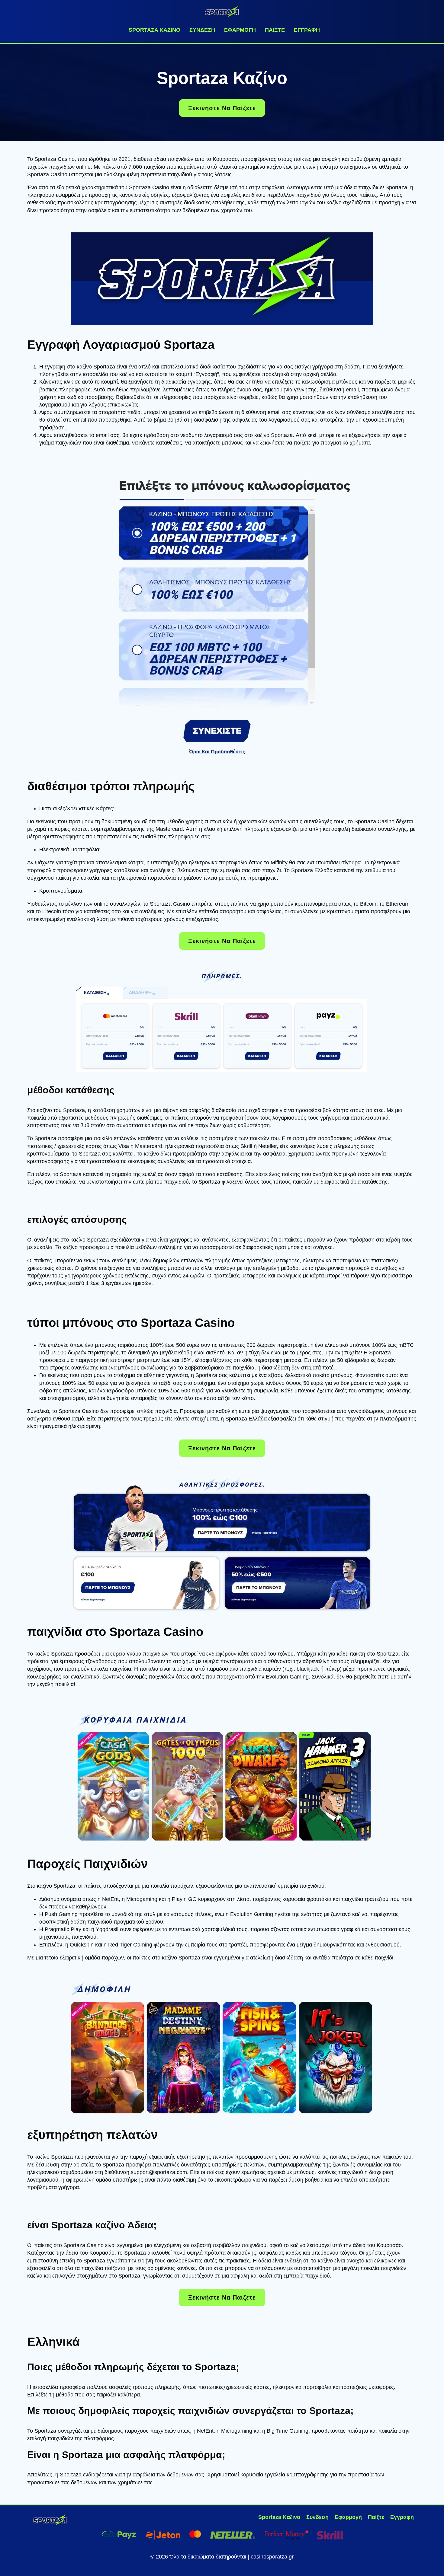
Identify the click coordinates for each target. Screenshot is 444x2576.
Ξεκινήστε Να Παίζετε (222, 108)
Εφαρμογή (240, 30)
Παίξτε (275, 30)
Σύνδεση (202, 30)
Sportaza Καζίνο (154, 30)
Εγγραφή (307, 30)
